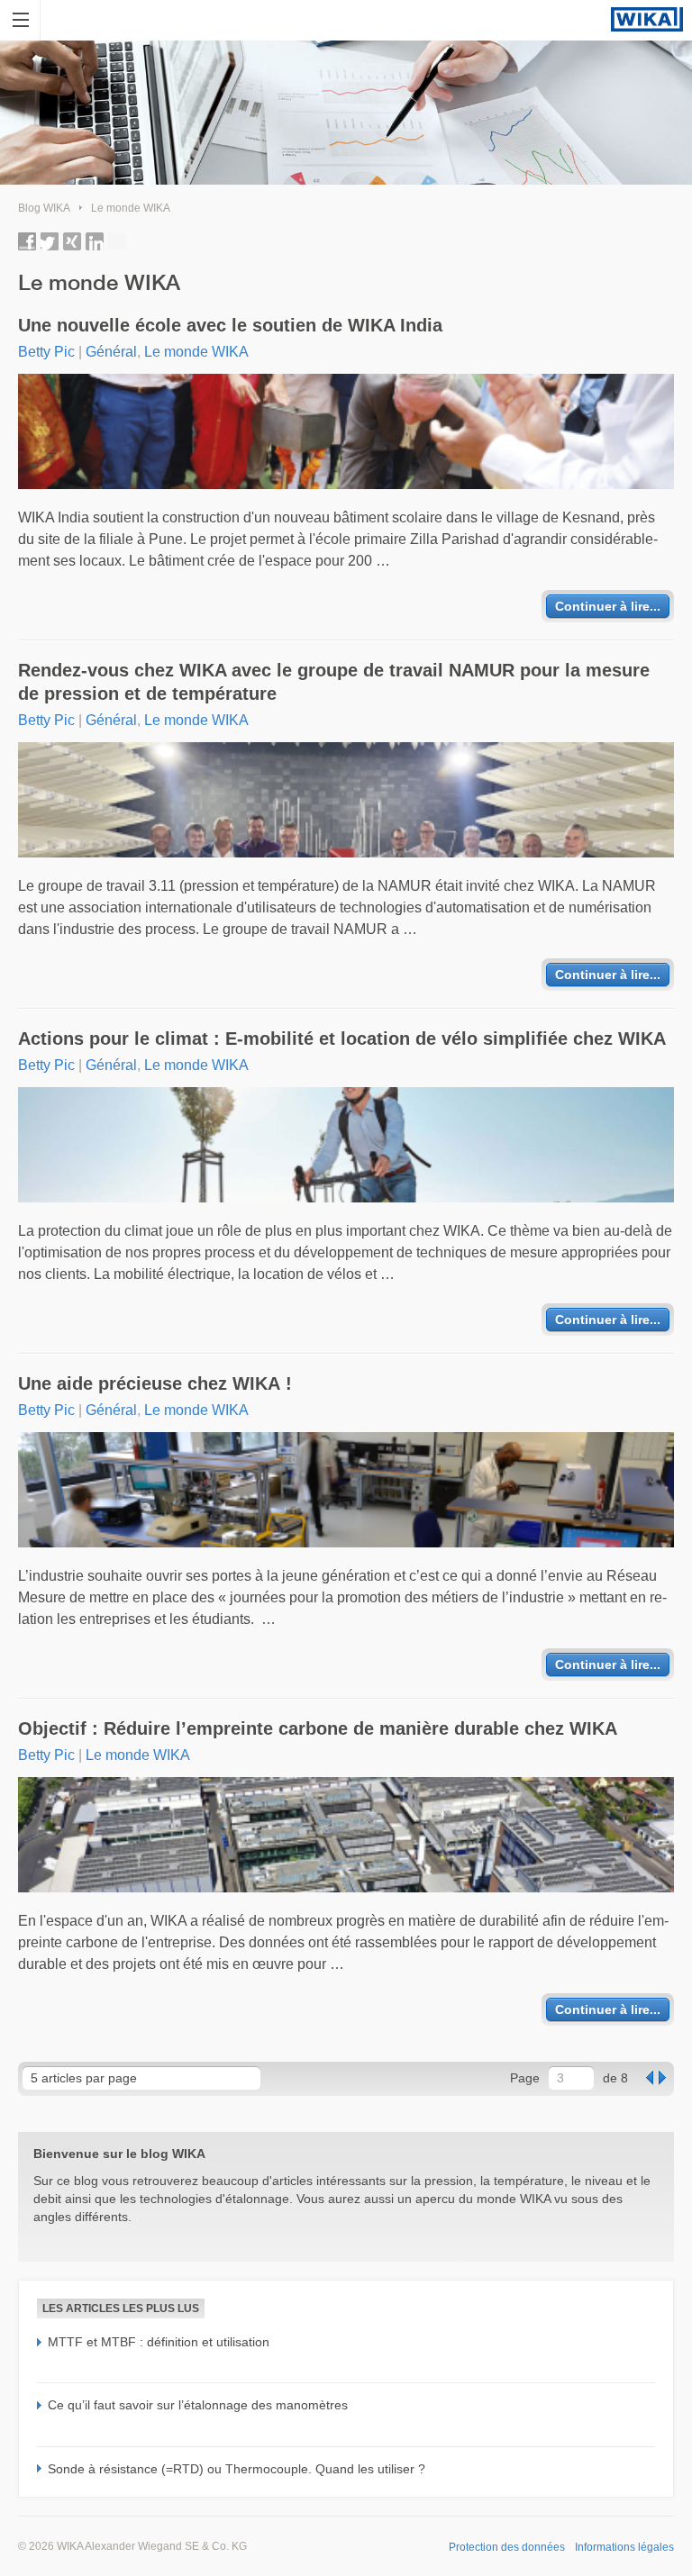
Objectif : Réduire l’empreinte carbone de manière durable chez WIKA (318, 1728)
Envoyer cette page (117, 241)
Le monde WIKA (131, 208)
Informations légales (624, 2547)
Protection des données (507, 2547)
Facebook (27, 241)
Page (525, 2078)
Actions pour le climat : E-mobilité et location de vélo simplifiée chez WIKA (342, 1039)
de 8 (615, 2078)
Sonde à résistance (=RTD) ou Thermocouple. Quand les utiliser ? (237, 2469)
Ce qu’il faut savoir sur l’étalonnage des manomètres (198, 2405)
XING (72, 241)
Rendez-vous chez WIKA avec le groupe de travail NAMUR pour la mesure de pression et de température (334, 682)
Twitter (50, 241)
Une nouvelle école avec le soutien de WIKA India (230, 325)
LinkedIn (95, 241)
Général (111, 352)
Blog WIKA (44, 208)
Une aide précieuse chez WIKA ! (155, 1383)
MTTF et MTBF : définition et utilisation (159, 2342)
